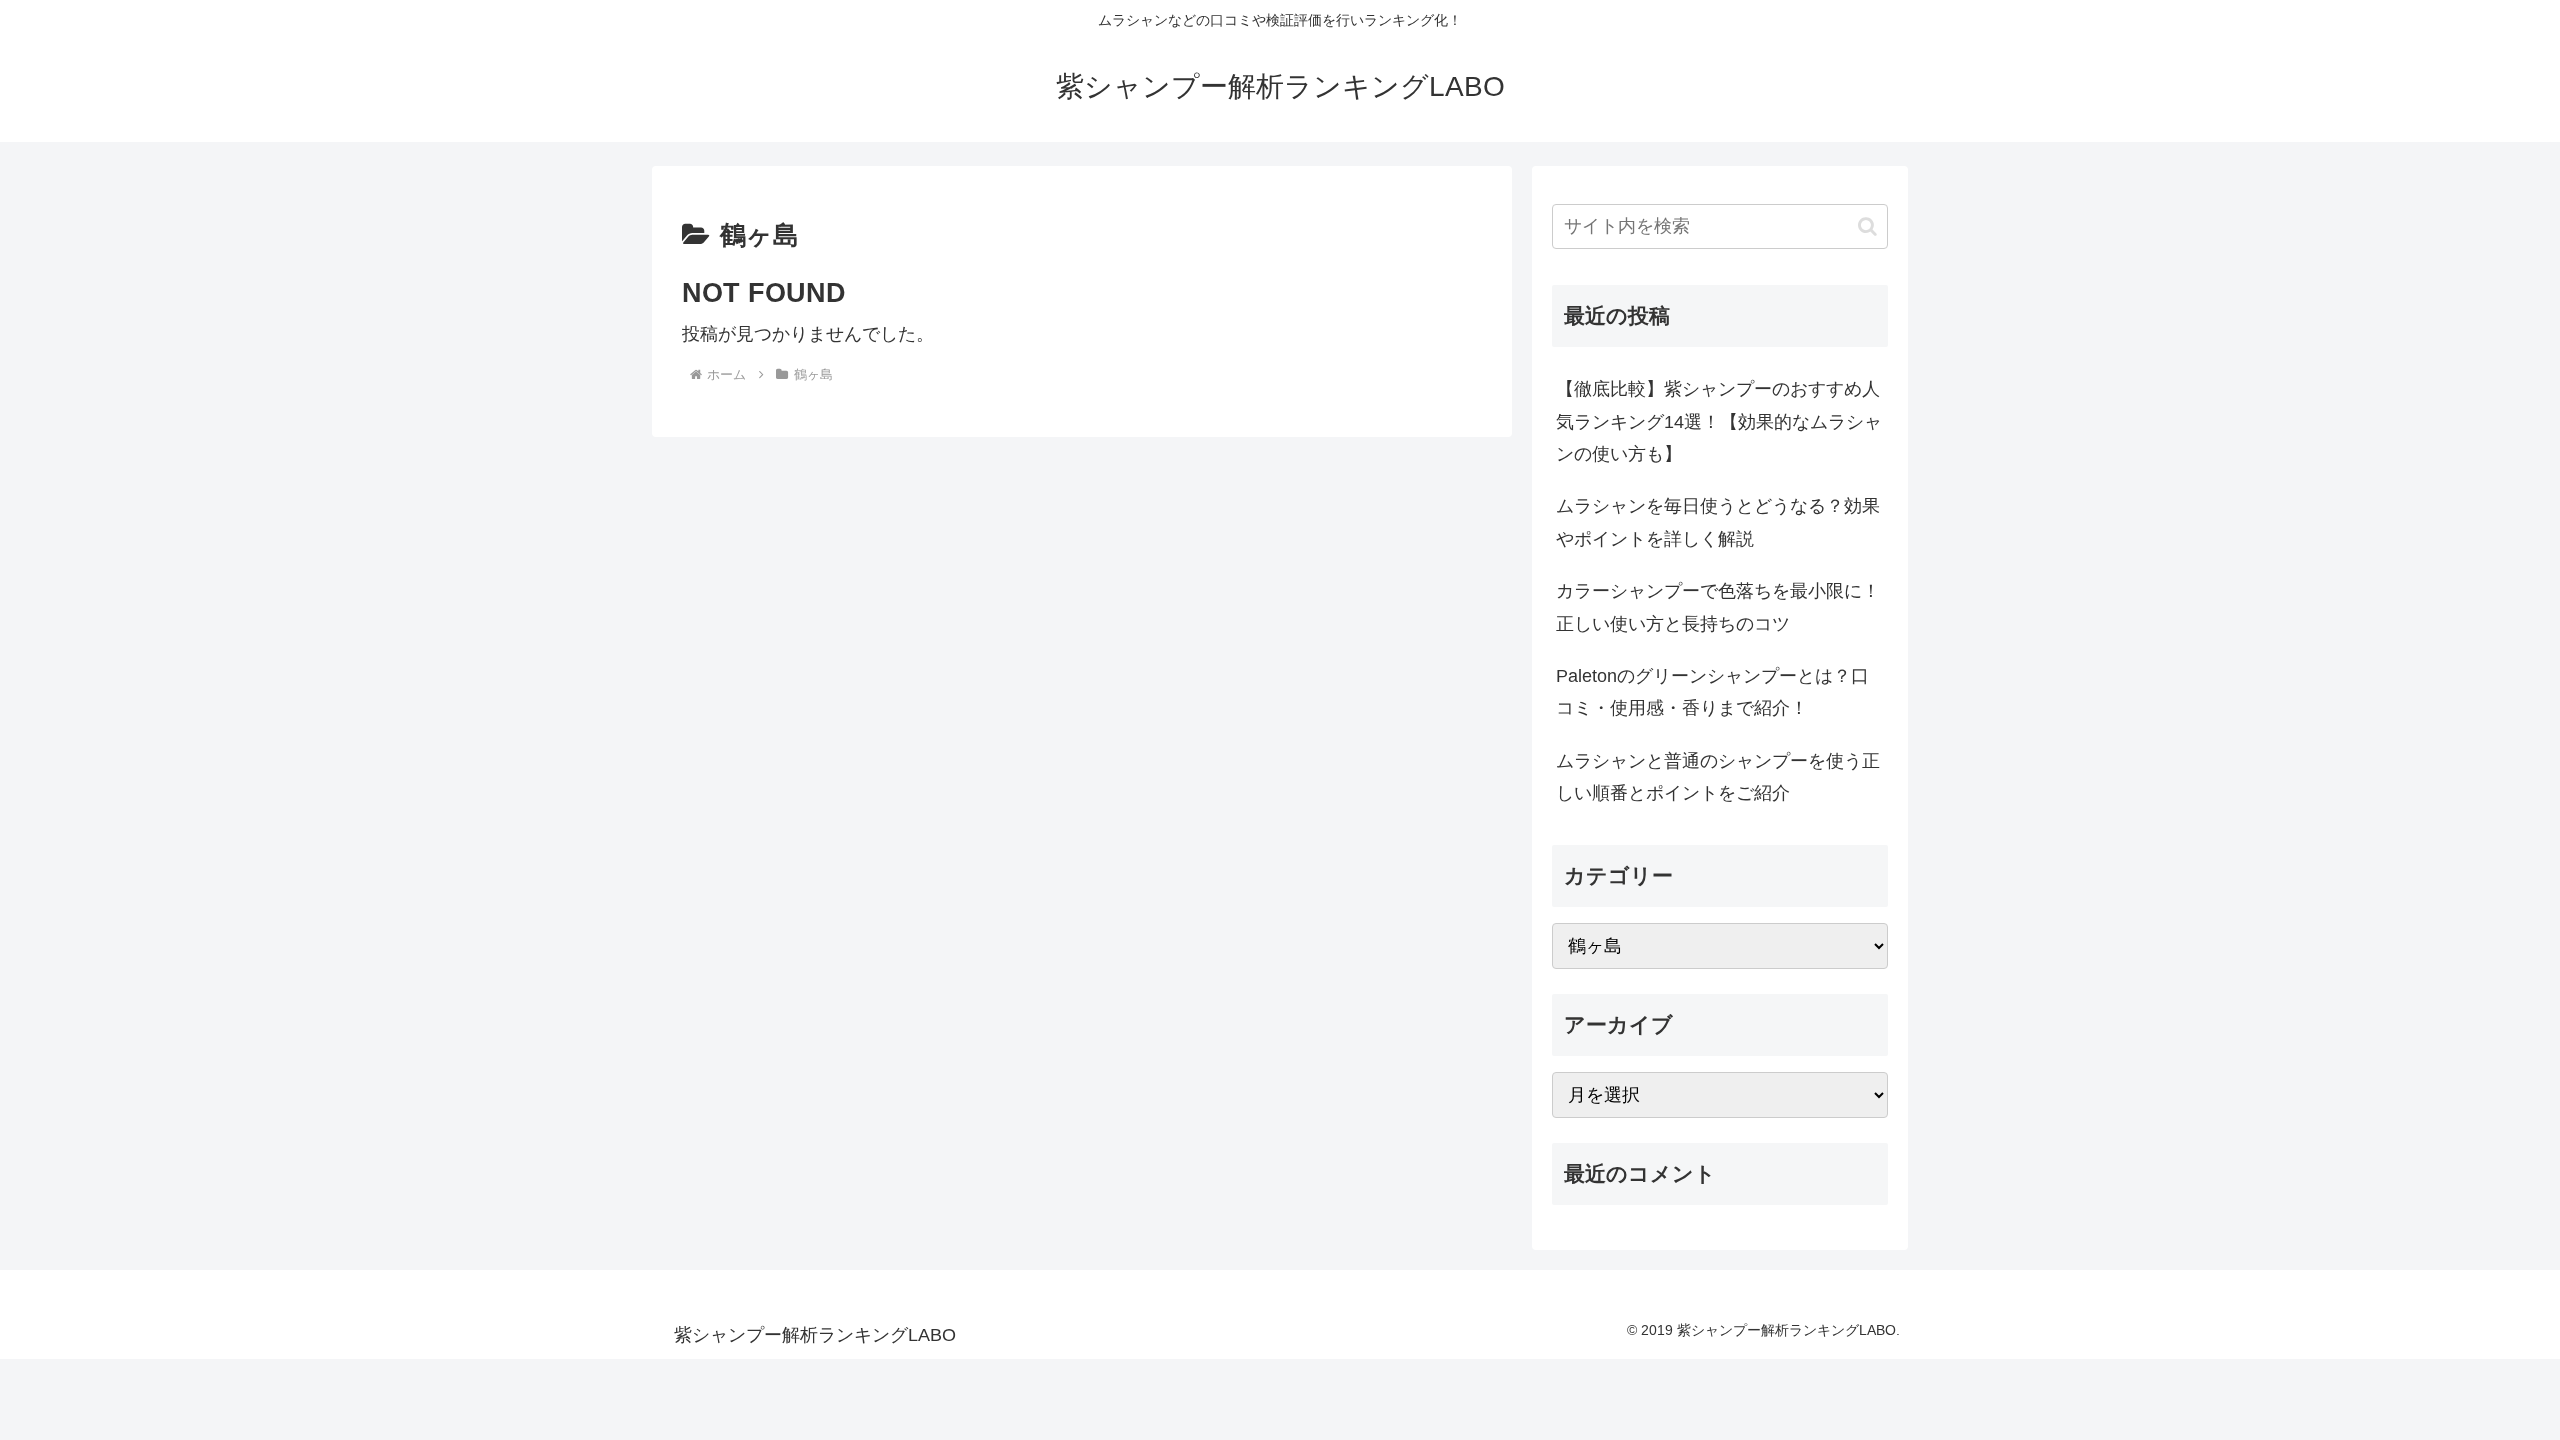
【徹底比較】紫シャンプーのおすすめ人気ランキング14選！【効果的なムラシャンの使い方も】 (1719, 421)
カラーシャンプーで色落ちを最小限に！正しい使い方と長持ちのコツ (1718, 607)
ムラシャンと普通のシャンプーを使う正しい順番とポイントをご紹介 (1718, 777)
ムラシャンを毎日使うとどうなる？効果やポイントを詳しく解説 (1718, 522)
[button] (1867, 226)
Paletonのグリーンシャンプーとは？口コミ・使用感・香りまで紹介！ (1712, 692)
